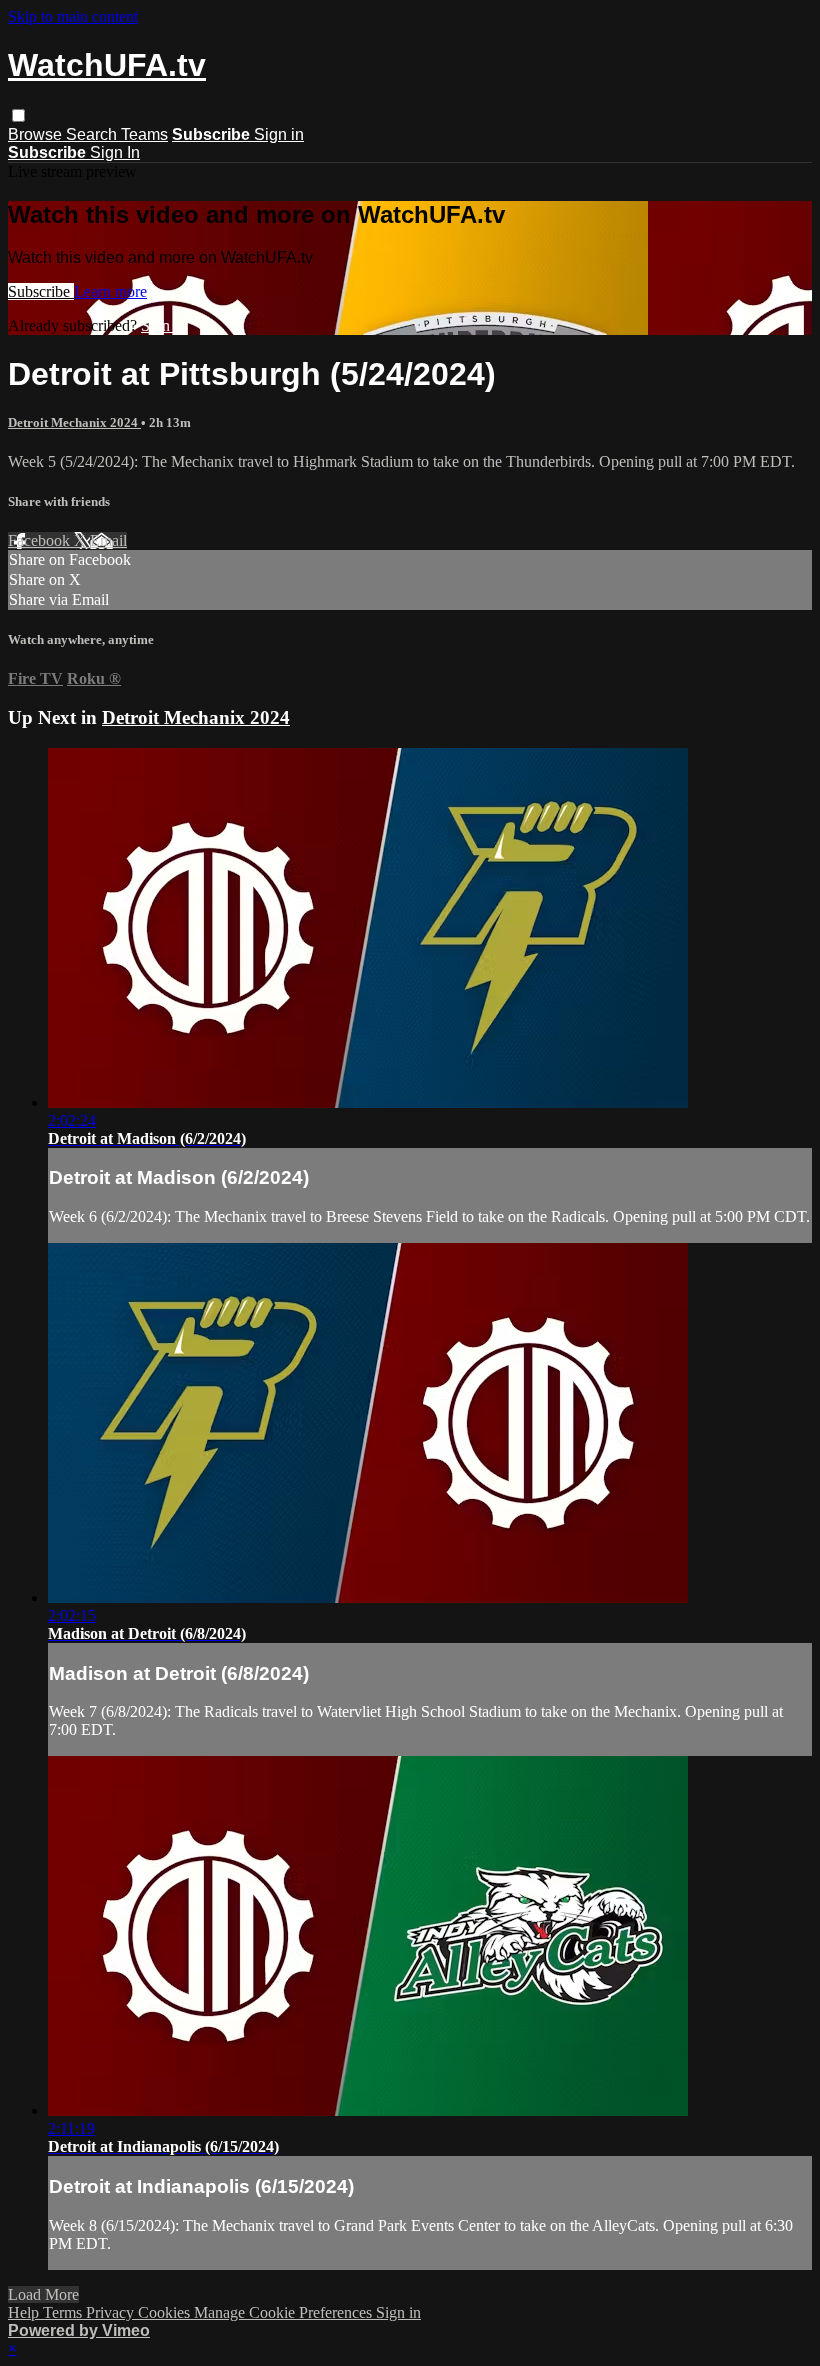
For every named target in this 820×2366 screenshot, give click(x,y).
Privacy (112, 2312)
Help (25, 2312)
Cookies (166, 2312)
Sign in (279, 134)
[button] (18, 115)
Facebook (41, 540)
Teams (144, 134)
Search (93, 134)
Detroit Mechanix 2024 (74, 422)
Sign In (115, 152)
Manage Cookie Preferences (285, 2312)
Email (108, 540)
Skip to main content (73, 16)
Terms (64, 2312)
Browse (37, 134)
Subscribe (41, 291)
